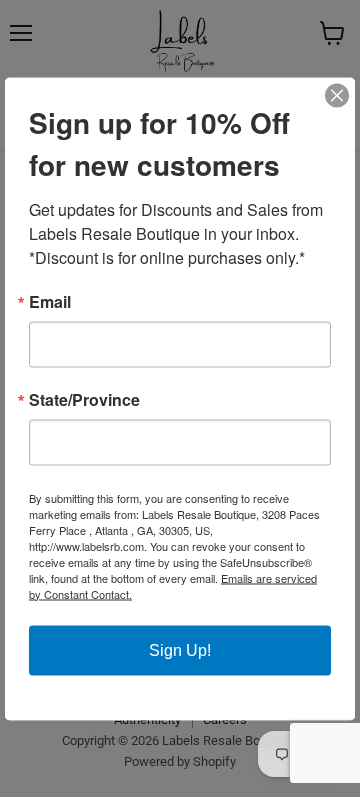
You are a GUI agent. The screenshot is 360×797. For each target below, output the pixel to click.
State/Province (84, 399)
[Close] (337, 95)
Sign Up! (180, 649)
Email (50, 301)
